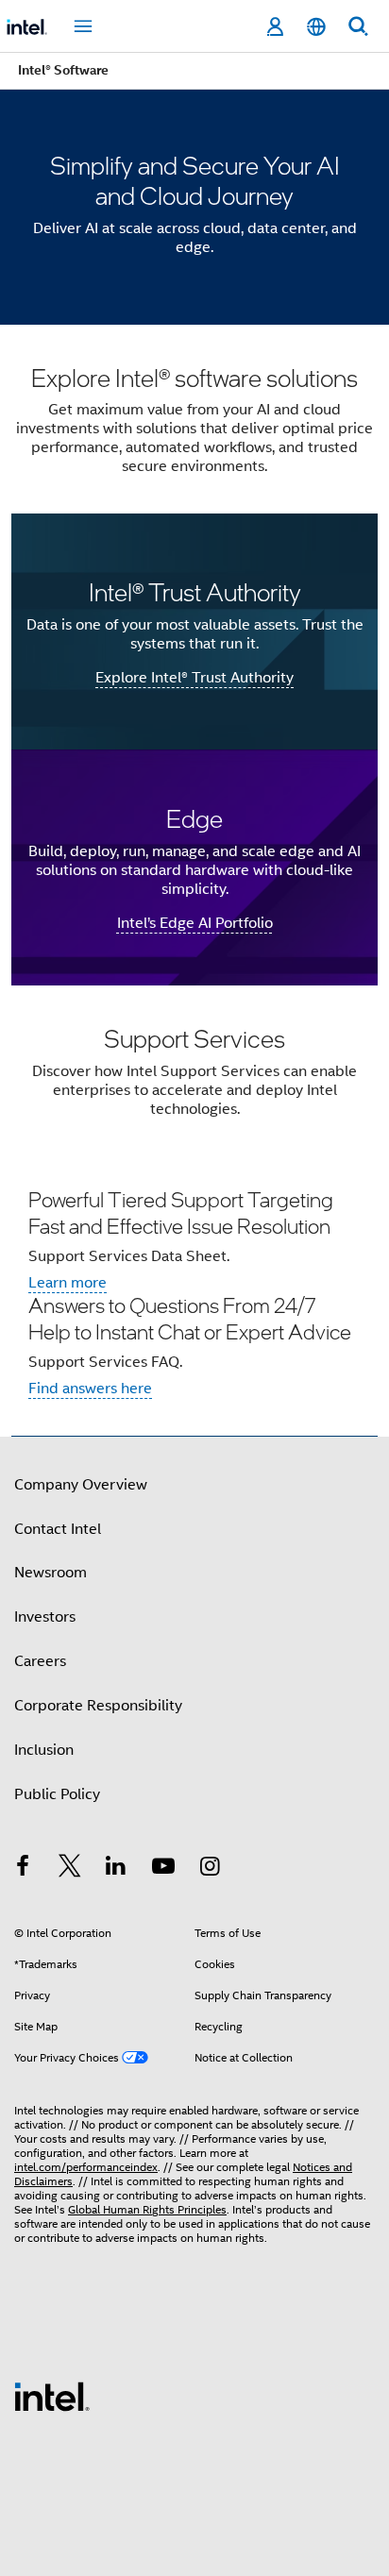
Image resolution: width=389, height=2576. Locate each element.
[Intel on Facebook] (23, 1869)
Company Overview (81, 1485)
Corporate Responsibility (98, 1706)
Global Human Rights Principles (147, 2209)
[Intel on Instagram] (210, 1869)
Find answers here (90, 1389)
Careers (40, 1661)
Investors (45, 1617)
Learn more (68, 1283)
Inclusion (44, 1750)
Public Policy (57, 1794)
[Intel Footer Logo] (52, 2396)
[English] (316, 27)
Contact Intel (58, 1529)
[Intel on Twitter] (70, 1869)
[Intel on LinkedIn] (116, 1869)
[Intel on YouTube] (163, 1869)
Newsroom (51, 1573)
